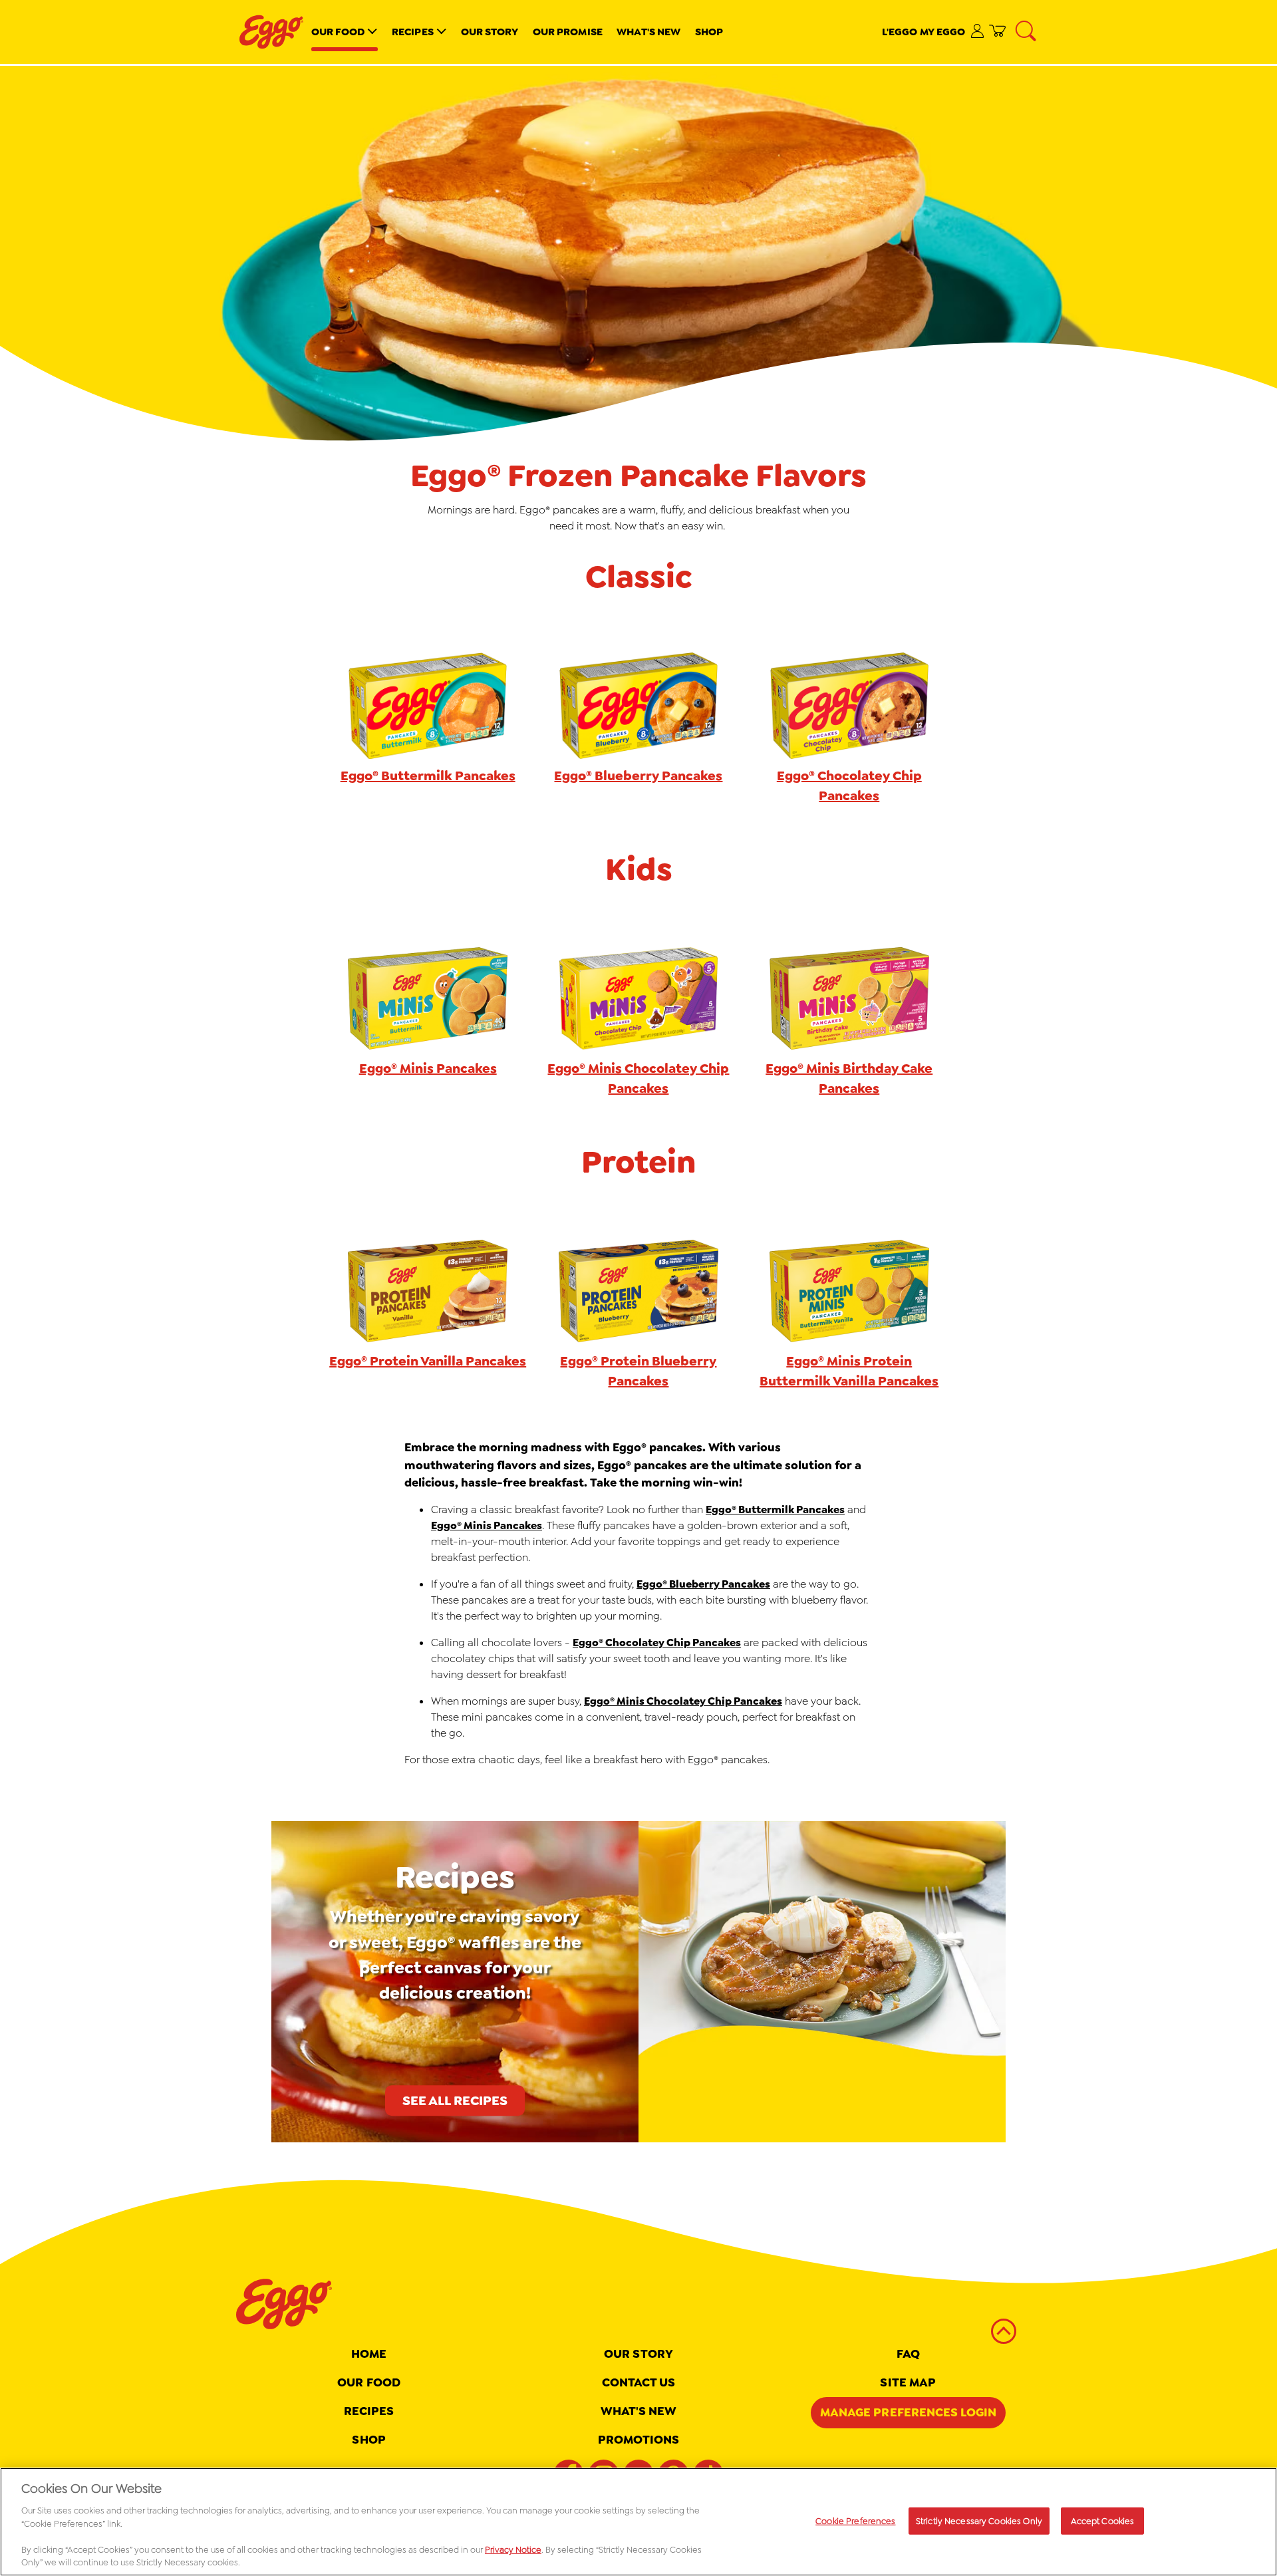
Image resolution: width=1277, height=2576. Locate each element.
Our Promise (568, 32)
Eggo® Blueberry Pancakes (703, 1584)
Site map (908, 2382)
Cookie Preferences (855, 2520)
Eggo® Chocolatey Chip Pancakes (657, 1643)
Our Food (338, 32)
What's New (648, 32)
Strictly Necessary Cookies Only (979, 2520)
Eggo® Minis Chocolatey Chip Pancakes (683, 1701)
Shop (709, 32)
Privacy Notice (513, 2550)
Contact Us (639, 2382)
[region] (638, 2522)
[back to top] (1004, 2331)
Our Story (490, 32)
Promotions (639, 2440)
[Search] (1027, 32)
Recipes (413, 32)
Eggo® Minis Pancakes (487, 1525)
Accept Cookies (1103, 2520)
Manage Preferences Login (908, 2412)
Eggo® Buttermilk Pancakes (775, 1509)
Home (369, 2354)
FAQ (908, 2354)
